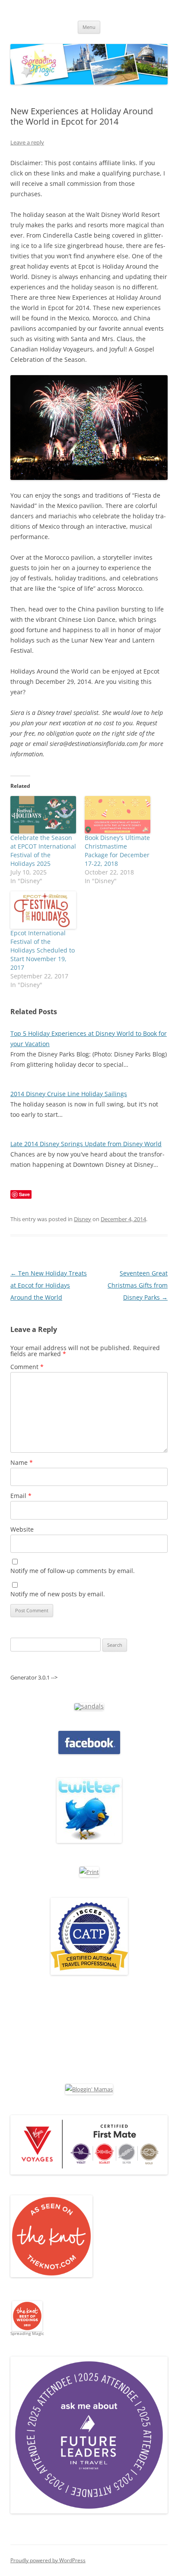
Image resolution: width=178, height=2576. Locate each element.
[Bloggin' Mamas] (89, 2089)
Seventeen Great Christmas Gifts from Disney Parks (138, 1285)
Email (21, 1496)
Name (22, 1462)
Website (22, 1529)
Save (24, 1194)
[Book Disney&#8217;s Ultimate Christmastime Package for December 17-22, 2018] (118, 815)
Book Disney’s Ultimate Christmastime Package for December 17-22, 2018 (117, 851)
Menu (89, 27)
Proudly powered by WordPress (48, 2560)
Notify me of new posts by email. (58, 1594)
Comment (27, 1367)
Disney (83, 1219)
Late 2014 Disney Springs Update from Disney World (86, 1144)
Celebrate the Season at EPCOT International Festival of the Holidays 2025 (43, 851)
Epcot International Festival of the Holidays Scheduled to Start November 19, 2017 (43, 950)
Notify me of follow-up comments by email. (73, 1571)
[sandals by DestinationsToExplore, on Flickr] (89, 1706)
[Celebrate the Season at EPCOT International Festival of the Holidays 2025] (43, 815)
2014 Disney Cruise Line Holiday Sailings (69, 1094)
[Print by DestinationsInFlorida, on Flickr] (89, 1872)
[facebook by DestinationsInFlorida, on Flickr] (89, 1752)
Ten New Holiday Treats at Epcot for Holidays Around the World (49, 1285)
